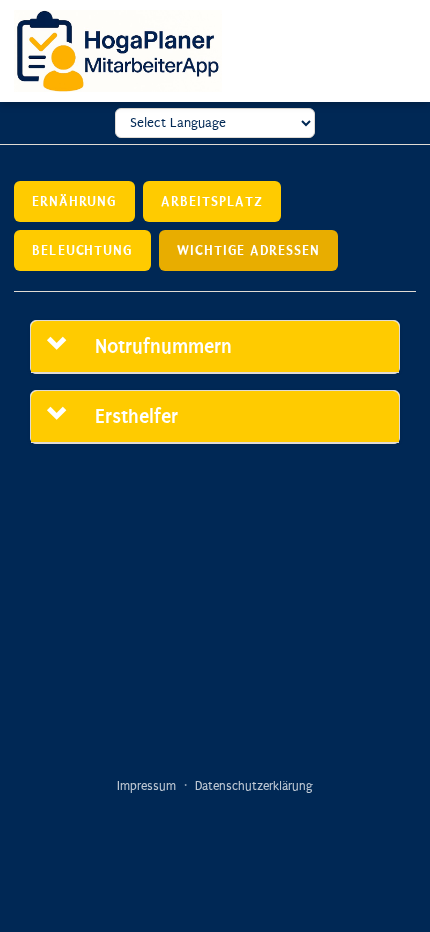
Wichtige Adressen (248, 250)
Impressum (146, 786)
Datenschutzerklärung (254, 786)
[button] (68, 346)
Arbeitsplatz (212, 201)
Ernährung (74, 201)
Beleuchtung (82, 250)
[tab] (215, 347)
